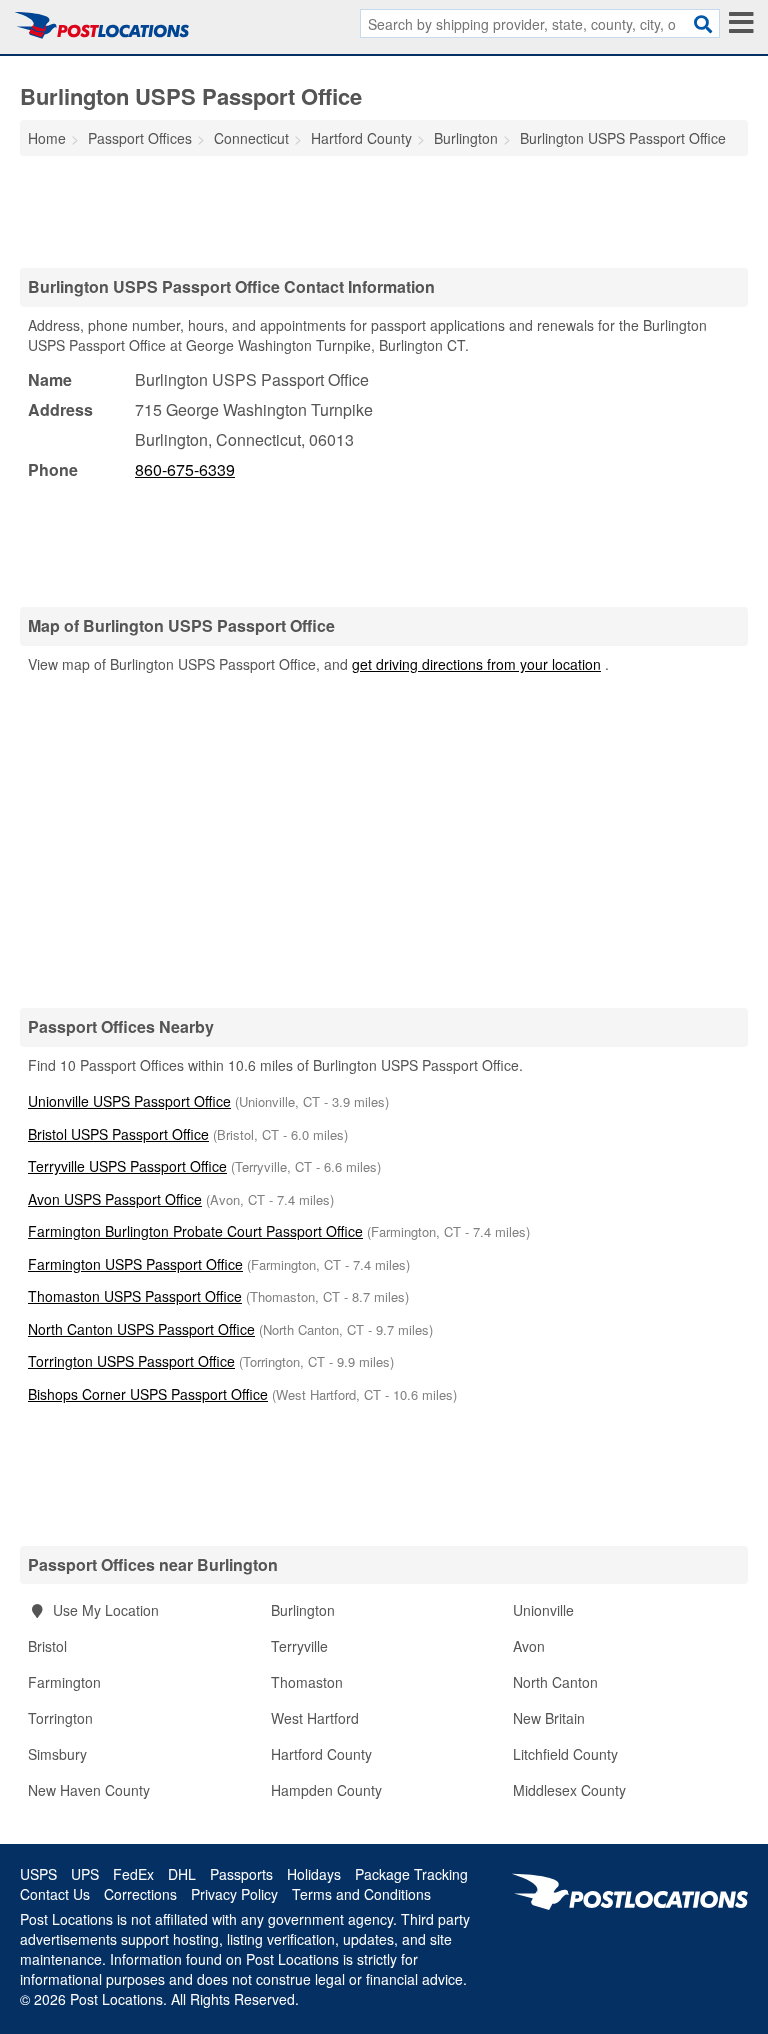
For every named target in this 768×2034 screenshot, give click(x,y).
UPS (85, 1874)
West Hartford (315, 1718)
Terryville (299, 1646)
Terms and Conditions (361, 1894)
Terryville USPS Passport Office (127, 1166)
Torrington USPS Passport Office (131, 1361)
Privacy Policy (234, 1894)
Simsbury (57, 1754)
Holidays (314, 1874)
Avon (529, 1646)
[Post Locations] (102, 25)
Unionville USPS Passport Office (129, 1101)
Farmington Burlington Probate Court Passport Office (195, 1231)
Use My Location (104, 1610)
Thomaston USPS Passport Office (135, 1296)
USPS (38, 1874)
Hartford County (321, 1754)
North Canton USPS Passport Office (141, 1329)
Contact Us (55, 1894)
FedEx (133, 1874)
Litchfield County (565, 1754)
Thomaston (307, 1682)
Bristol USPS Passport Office (118, 1134)
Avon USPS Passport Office (115, 1199)
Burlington (303, 1610)
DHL (182, 1874)
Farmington (64, 1682)
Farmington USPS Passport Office (135, 1264)
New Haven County (89, 1790)
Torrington (60, 1718)
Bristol (47, 1646)
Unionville (543, 1610)
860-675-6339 (185, 469)
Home (47, 138)
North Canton (555, 1682)
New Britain (549, 1718)
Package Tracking (411, 1874)
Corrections (140, 1894)
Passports (241, 1874)
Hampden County (326, 1790)
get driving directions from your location (476, 664)
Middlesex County (569, 1790)
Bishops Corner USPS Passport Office (148, 1394)
